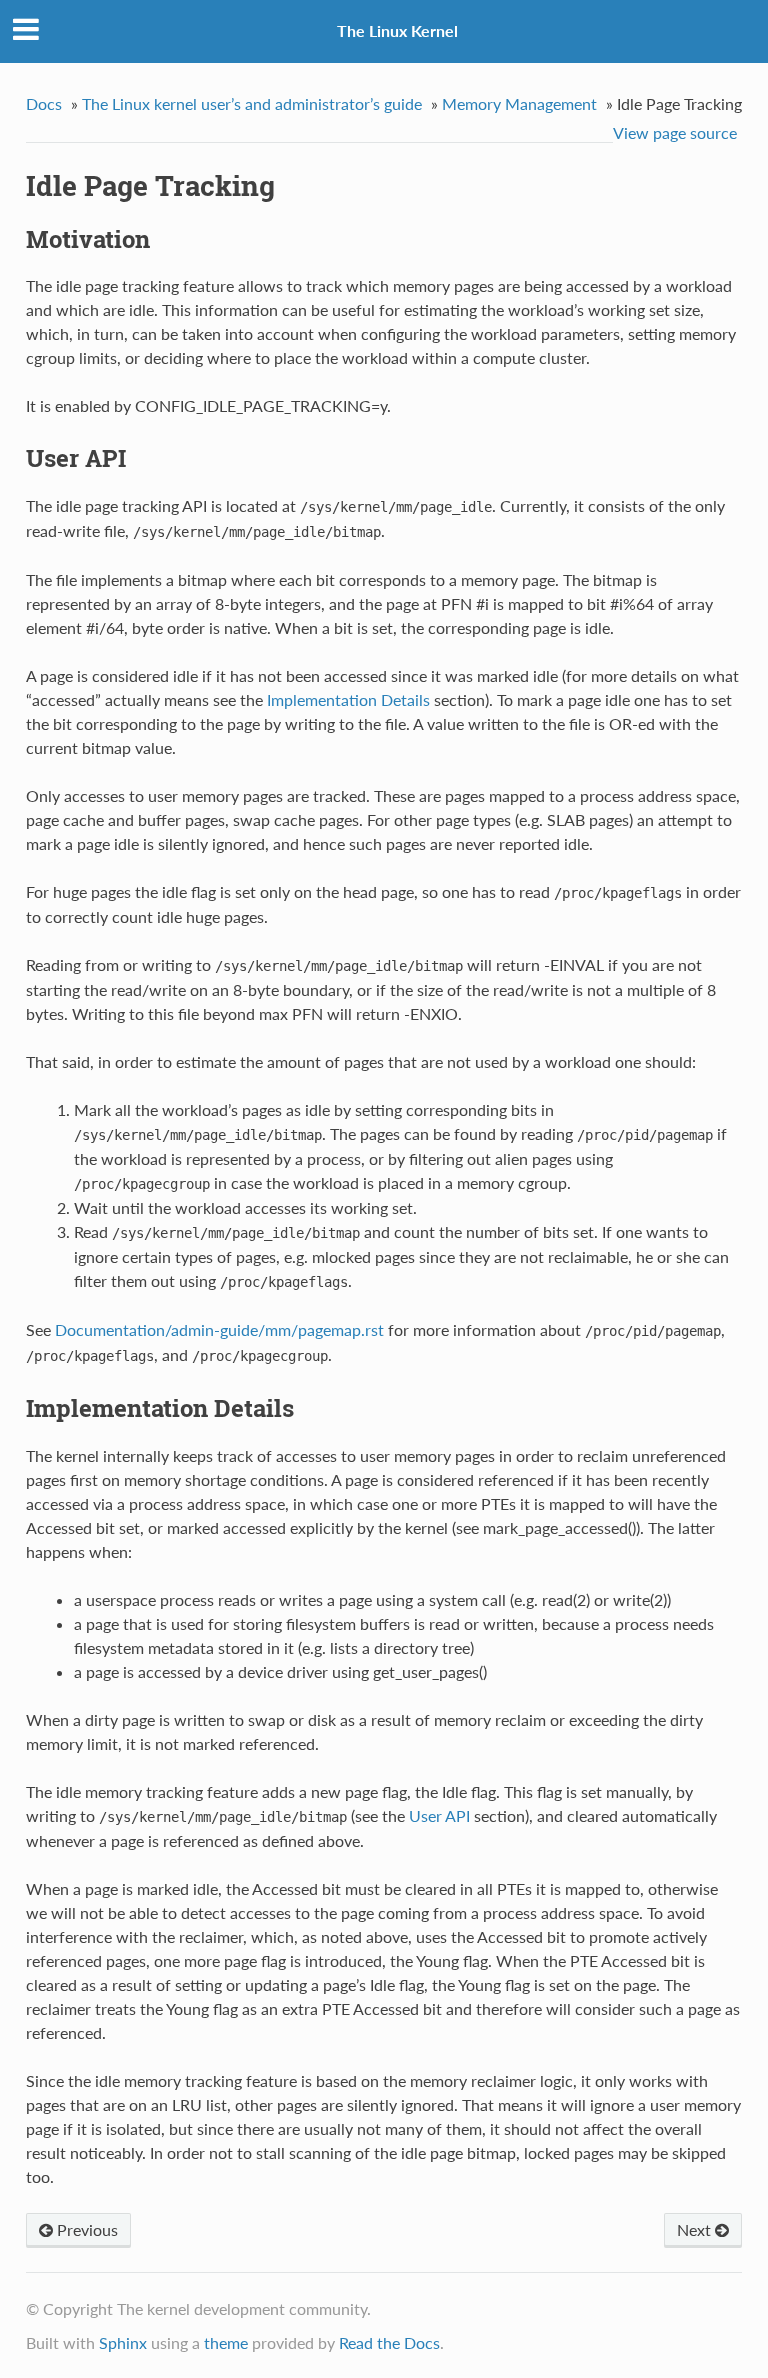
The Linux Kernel (397, 30)
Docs (44, 103)
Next (696, 2229)
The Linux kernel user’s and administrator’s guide (252, 103)
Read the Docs (389, 2342)
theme (226, 2342)
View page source (675, 132)
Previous (85, 2229)
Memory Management (519, 103)
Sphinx (123, 2342)
